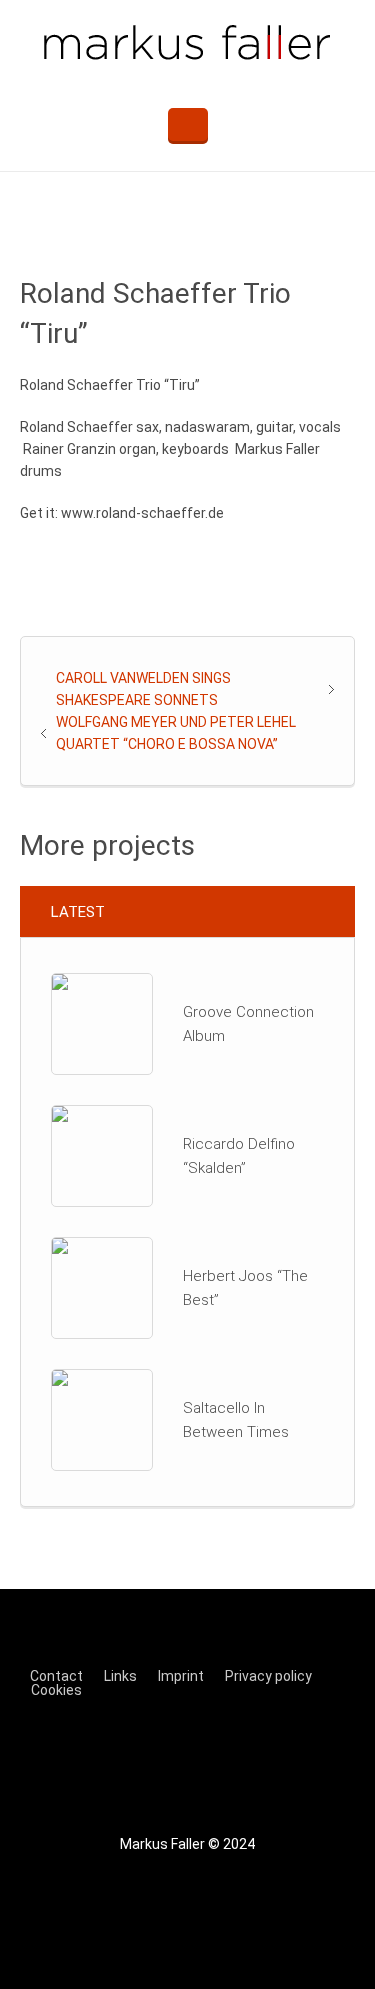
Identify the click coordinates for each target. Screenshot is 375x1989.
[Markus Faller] (187, 44)
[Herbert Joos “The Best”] (102, 1287)
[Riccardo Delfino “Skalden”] (102, 1155)
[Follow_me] (130, 1762)
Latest (78, 912)
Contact (56, 1676)
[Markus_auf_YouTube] (256, 1762)
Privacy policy (268, 1676)
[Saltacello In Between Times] (102, 1419)
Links (120, 1676)
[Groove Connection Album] (102, 1023)
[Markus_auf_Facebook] (193, 1762)
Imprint (181, 1676)
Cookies (56, 1690)
